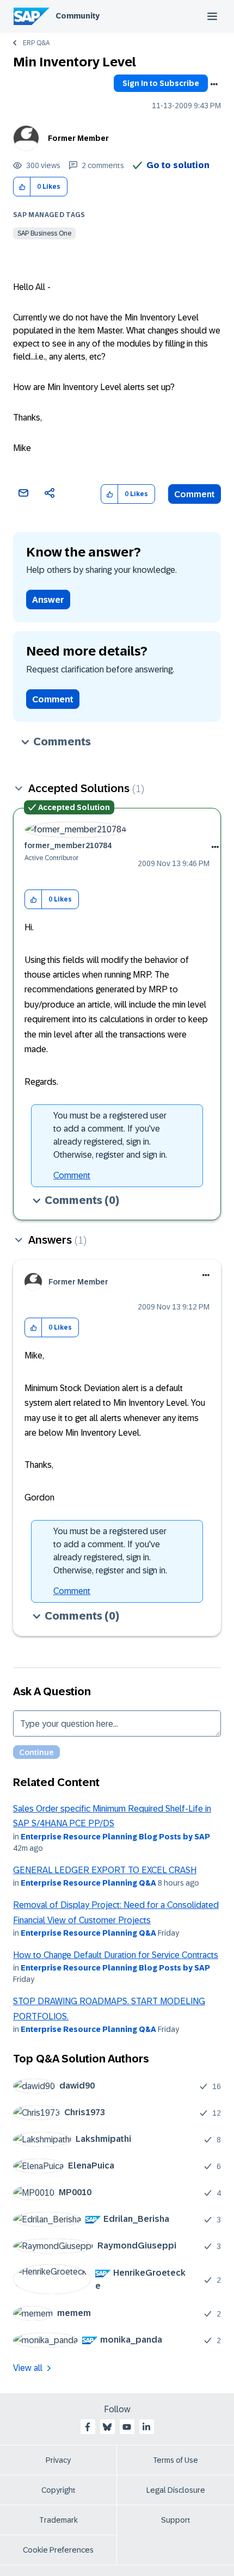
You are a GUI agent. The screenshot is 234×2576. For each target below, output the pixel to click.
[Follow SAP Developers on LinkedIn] (146, 2427)
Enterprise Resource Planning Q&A (88, 1883)
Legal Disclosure (176, 2490)
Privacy (58, 2460)
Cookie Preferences (58, 2550)
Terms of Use (175, 2460)
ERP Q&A (36, 43)
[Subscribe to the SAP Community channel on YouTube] (127, 2427)
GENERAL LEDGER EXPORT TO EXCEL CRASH (105, 1870)
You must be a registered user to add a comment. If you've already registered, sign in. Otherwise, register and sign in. (110, 1135)
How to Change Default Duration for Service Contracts (116, 1955)
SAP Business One (44, 233)
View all (28, 2368)
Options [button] (214, 84)
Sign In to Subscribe (161, 83)
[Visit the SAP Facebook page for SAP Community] (88, 2427)
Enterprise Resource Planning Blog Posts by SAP (115, 1837)
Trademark (59, 2520)
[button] (22, 187)
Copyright (59, 2490)
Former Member (78, 138)
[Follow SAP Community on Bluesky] (107, 2427)
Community (78, 16)
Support (176, 2520)
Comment (195, 494)
